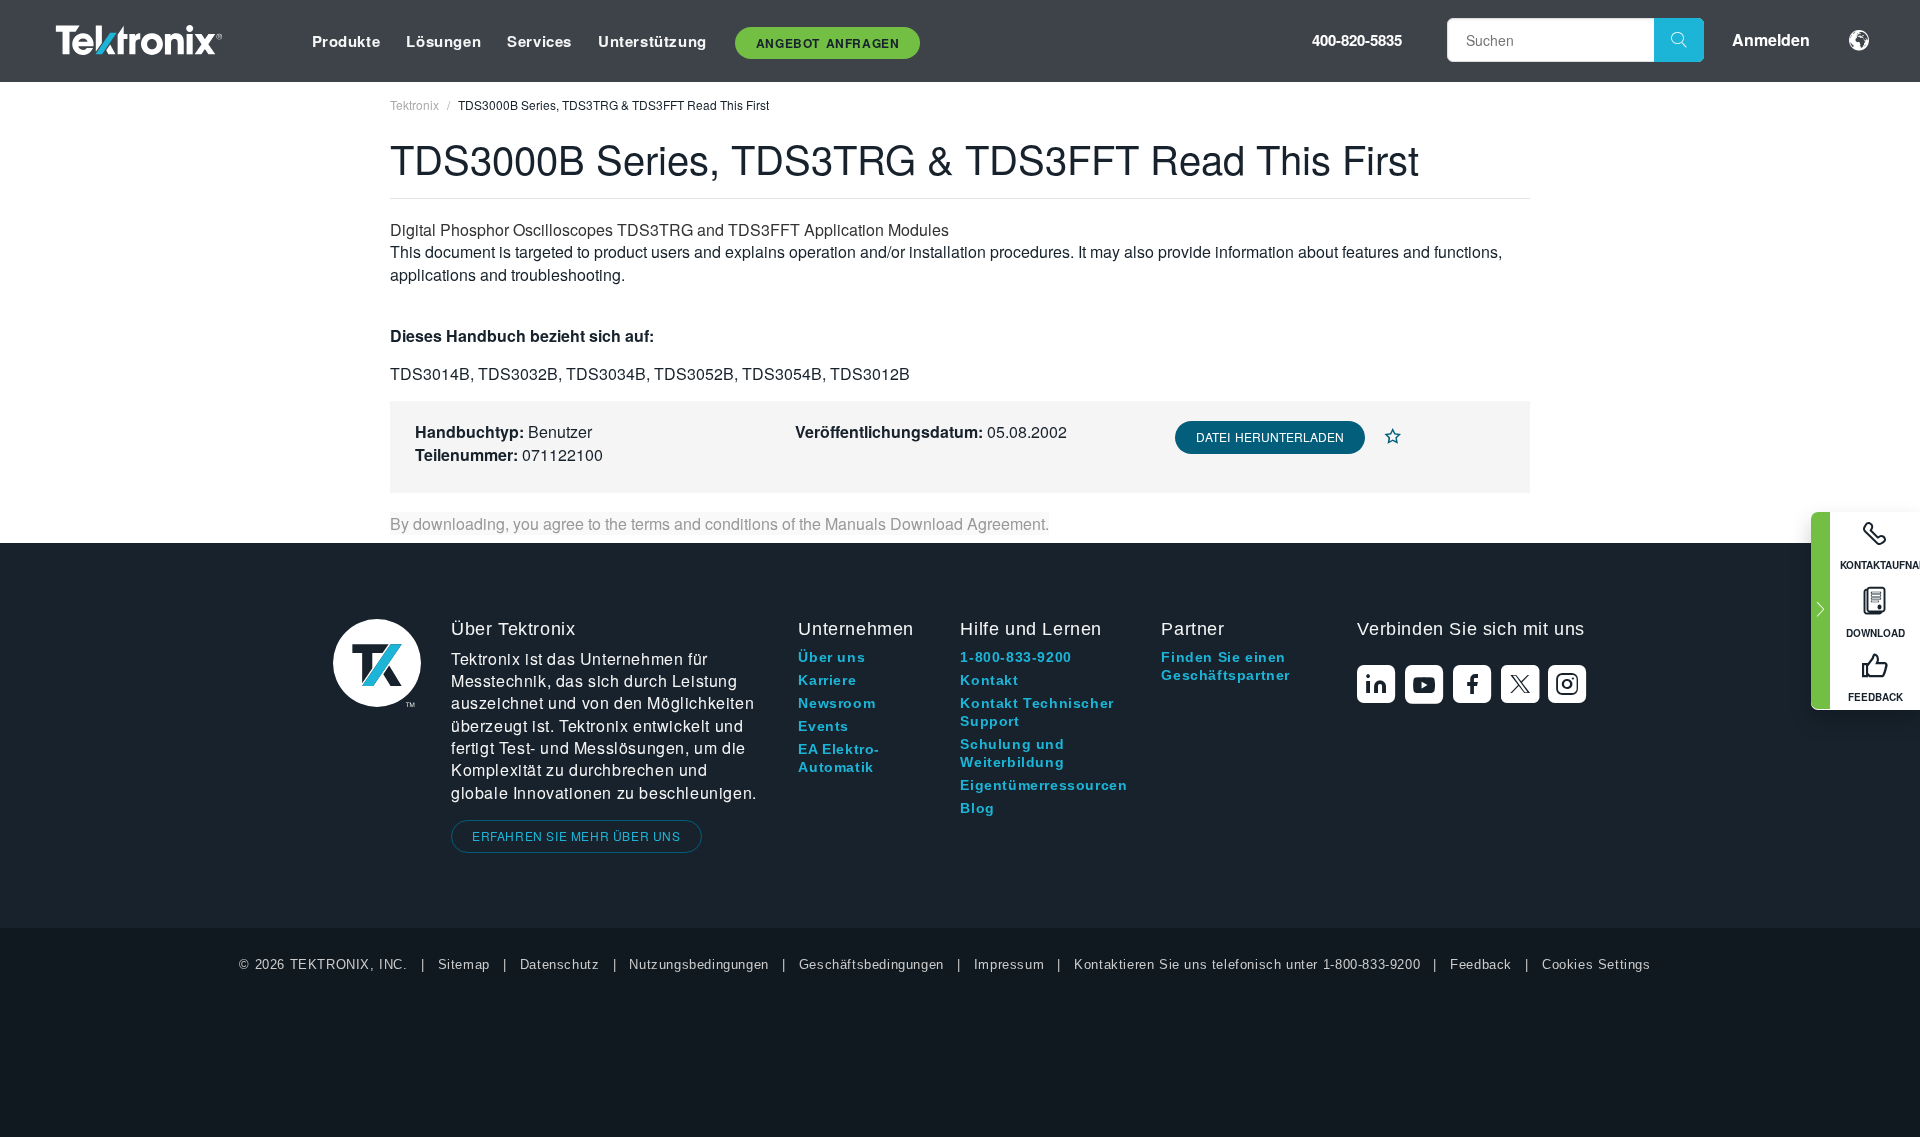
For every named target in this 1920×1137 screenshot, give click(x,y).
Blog (977, 808)
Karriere (827, 680)
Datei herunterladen (1270, 436)
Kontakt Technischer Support (1036, 712)
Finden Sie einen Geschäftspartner (1225, 666)
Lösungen (443, 41)
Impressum (1009, 964)
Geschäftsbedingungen (871, 964)
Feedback (1481, 964)
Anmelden (1771, 39)
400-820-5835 (1357, 40)
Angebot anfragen (828, 43)
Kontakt (989, 680)
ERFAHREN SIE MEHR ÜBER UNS (576, 835)
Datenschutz (560, 964)
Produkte (346, 41)
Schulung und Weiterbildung (1012, 753)
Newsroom (836, 703)
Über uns (831, 657)
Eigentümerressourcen (1043, 785)
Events (823, 726)
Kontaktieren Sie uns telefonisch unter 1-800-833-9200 (1247, 964)
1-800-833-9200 (1015, 657)
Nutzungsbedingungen (698, 964)
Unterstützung (652, 41)
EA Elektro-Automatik (839, 758)
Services (539, 41)
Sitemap (464, 964)
